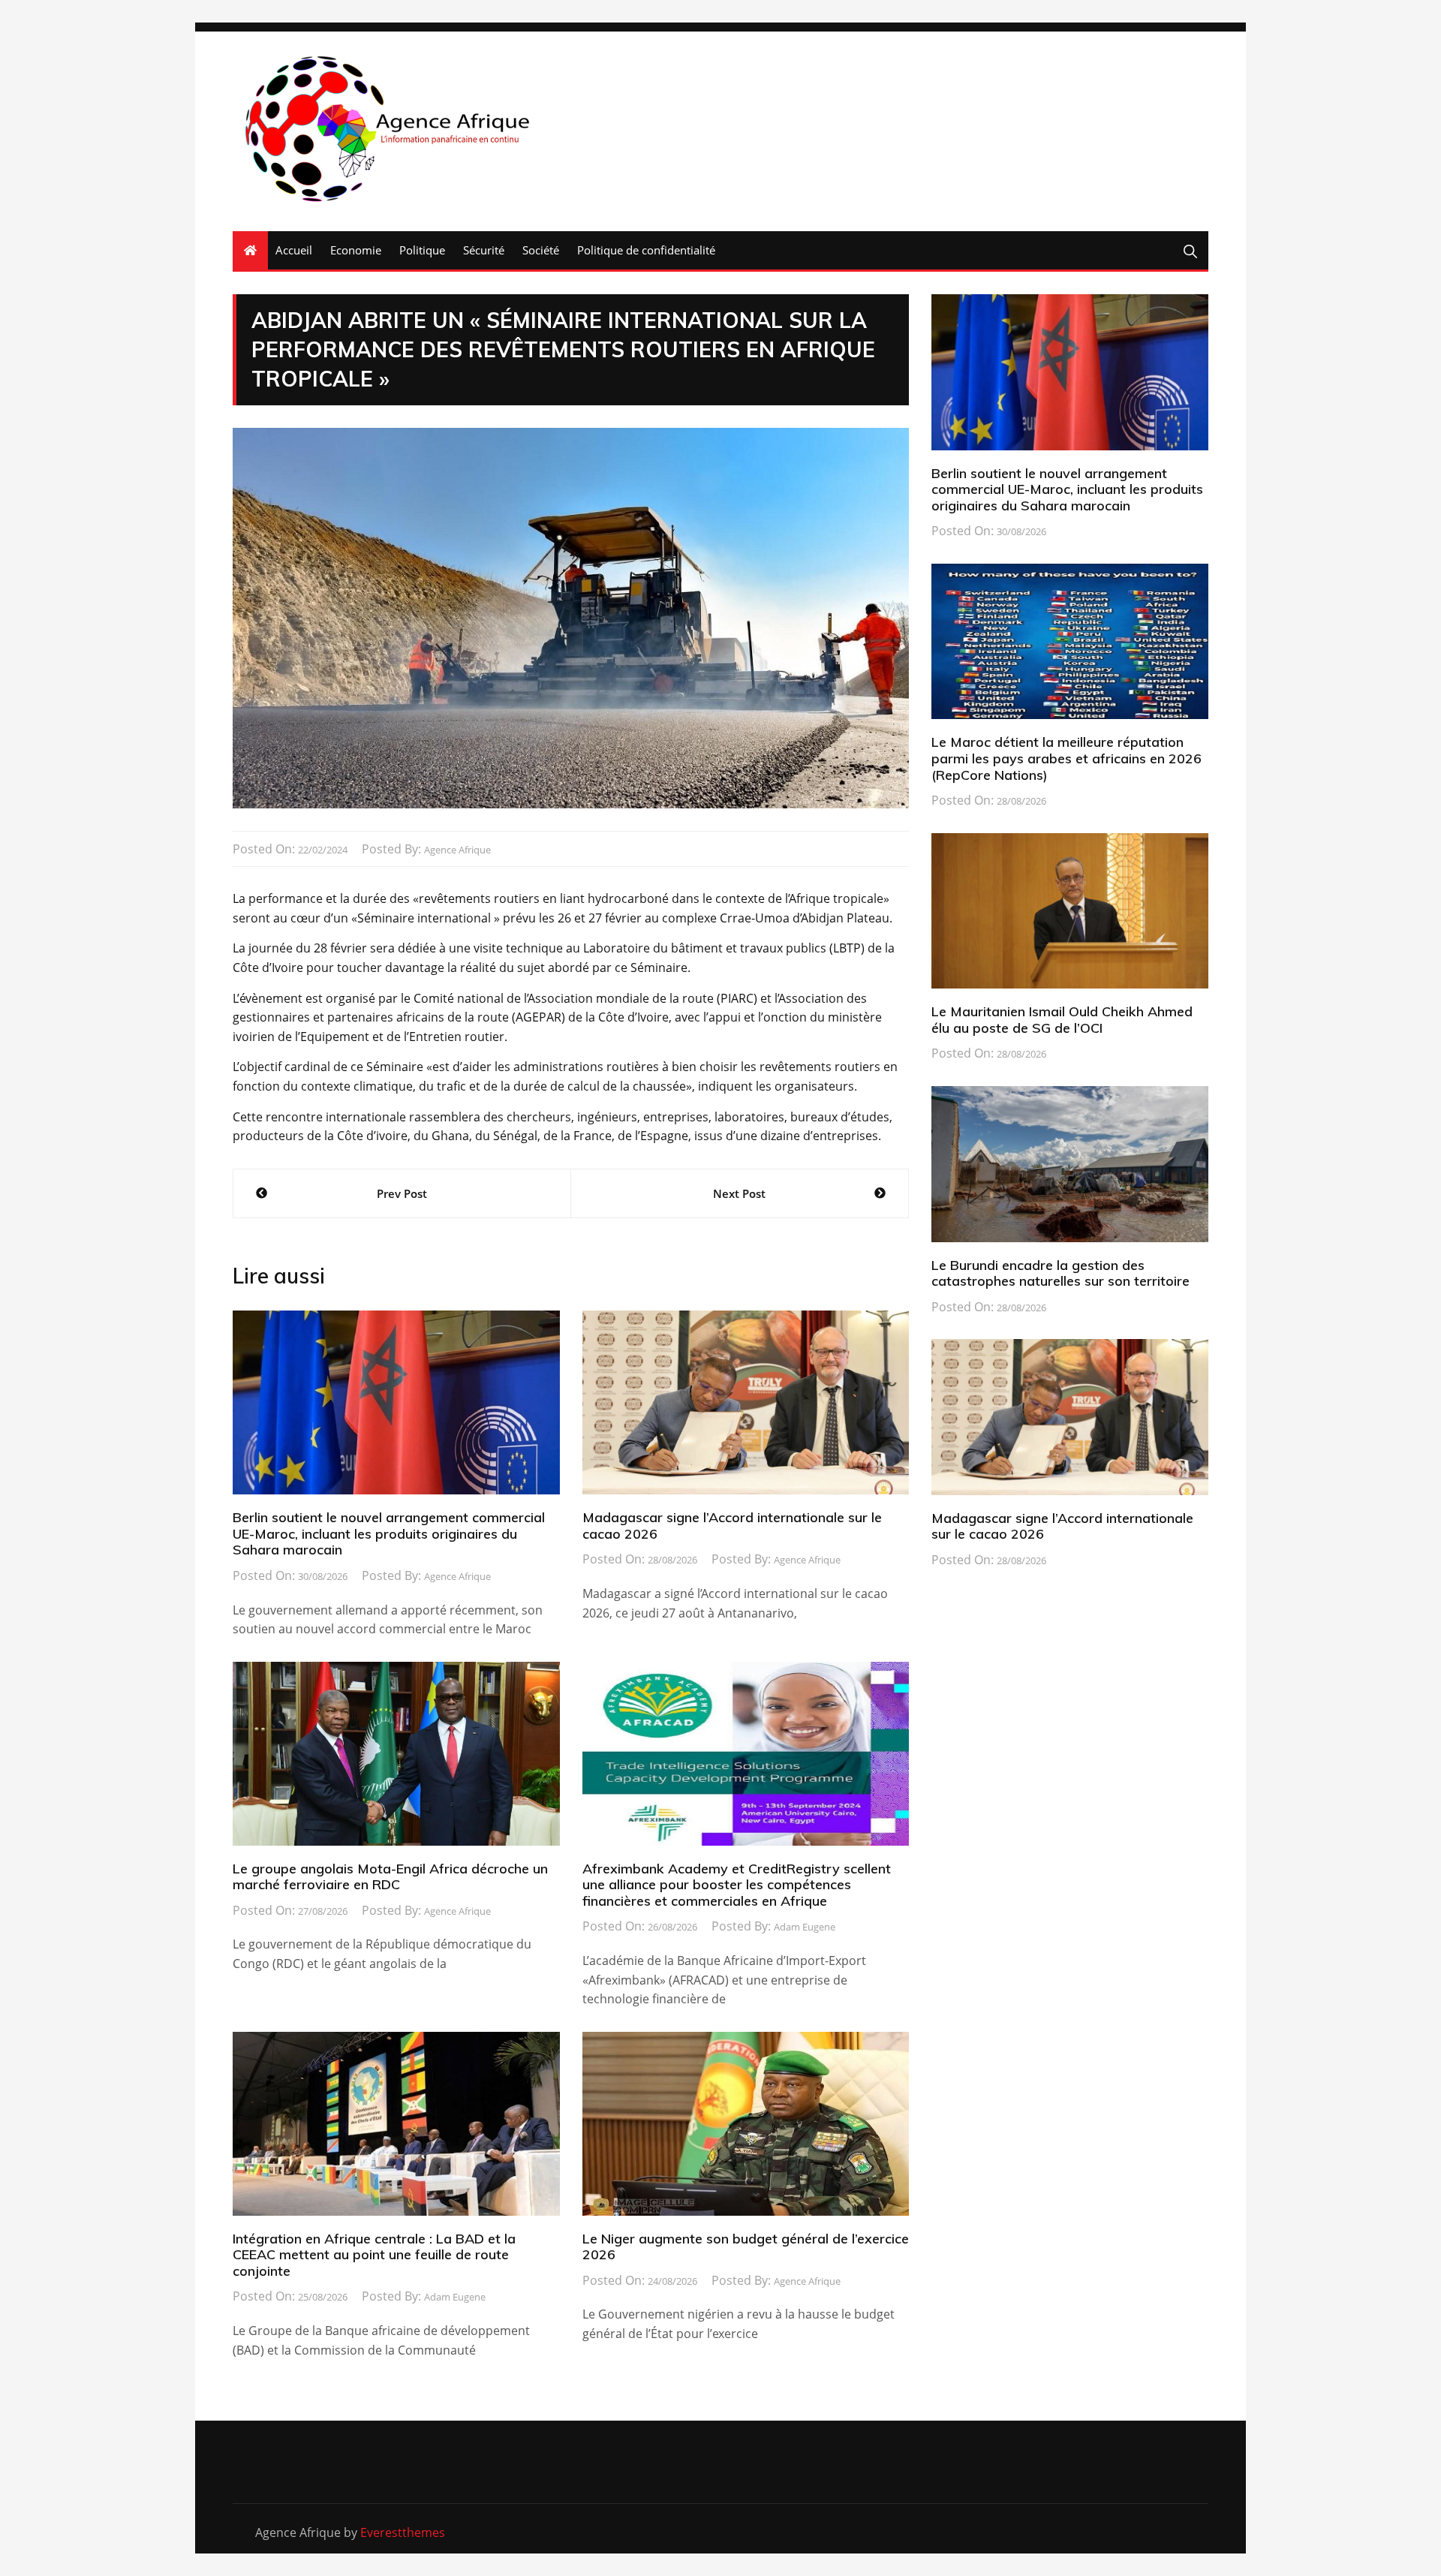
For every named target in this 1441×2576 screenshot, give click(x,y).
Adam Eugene (805, 1927)
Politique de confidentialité (646, 250)
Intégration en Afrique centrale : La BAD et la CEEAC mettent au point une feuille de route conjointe (374, 2255)
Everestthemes (403, 2532)
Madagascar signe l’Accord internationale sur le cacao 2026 (732, 1526)
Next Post (739, 1193)
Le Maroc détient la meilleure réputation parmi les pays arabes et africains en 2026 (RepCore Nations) (1066, 758)
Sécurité (484, 250)
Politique (422, 250)
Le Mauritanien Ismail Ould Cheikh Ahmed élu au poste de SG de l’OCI (1062, 1020)
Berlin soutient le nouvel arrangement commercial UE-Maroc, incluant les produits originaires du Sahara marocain (389, 1533)
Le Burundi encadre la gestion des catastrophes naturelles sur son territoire (1060, 1273)
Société (541, 250)
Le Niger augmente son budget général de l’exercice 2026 (746, 2247)
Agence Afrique (457, 850)
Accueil (294, 250)
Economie (356, 250)
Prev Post (402, 1193)
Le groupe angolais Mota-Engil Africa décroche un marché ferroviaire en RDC (390, 1877)
